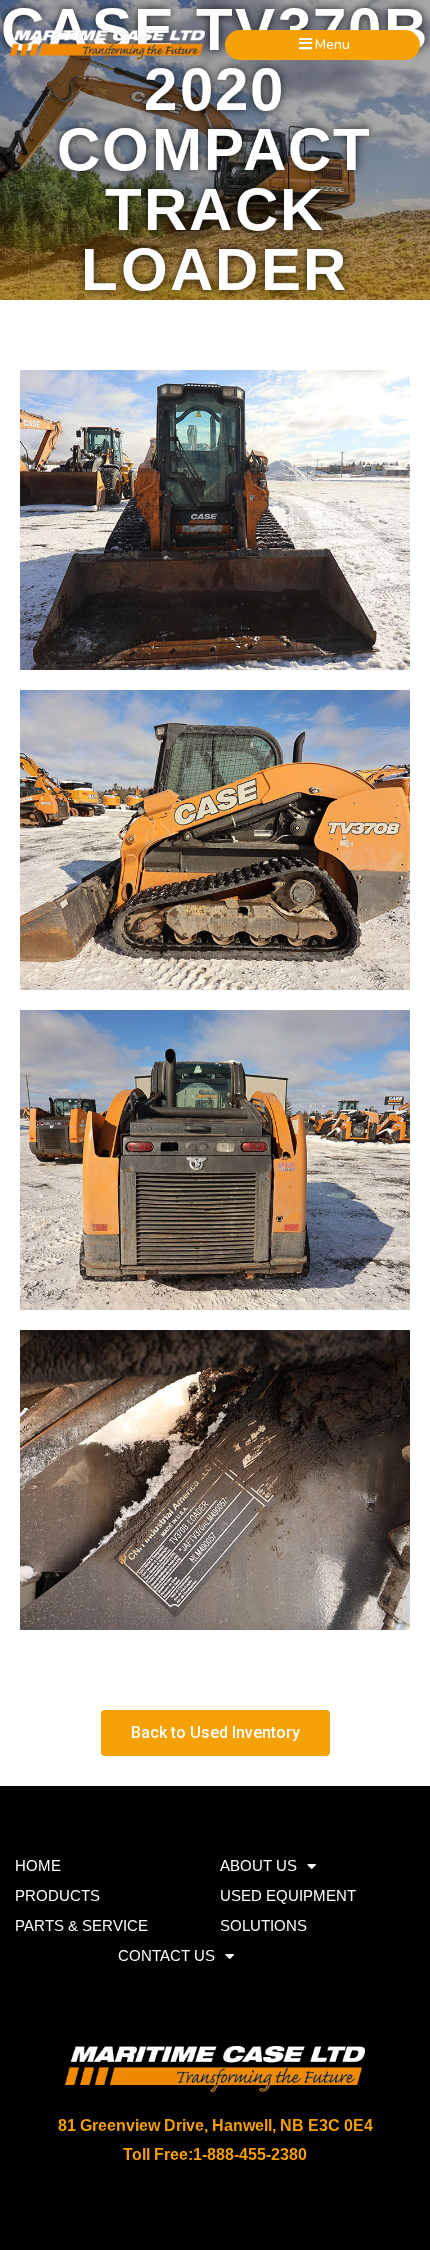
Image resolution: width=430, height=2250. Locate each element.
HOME (38, 1865)
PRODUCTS (57, 1895)
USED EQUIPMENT (288, 1895)
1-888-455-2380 (250, 2154)
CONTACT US (166, 1955)
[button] (322, 44)
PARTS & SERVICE (81, 1925)
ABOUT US (258, 1865)
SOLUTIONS (263, 1925)
